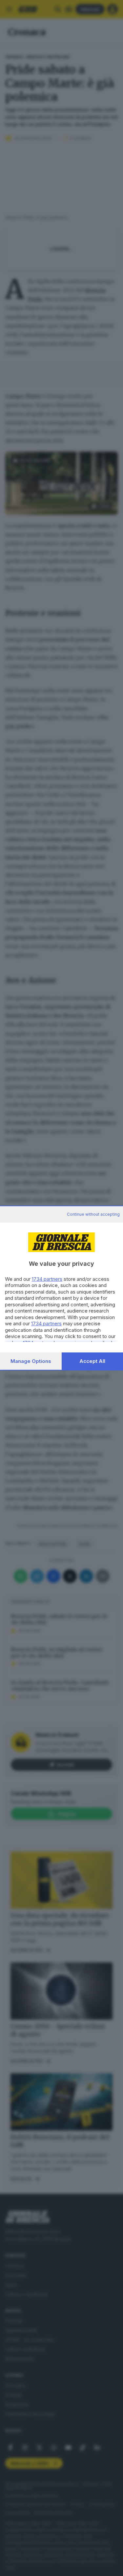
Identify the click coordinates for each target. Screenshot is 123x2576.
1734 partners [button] (47, 1279)
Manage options (31, 1361)
